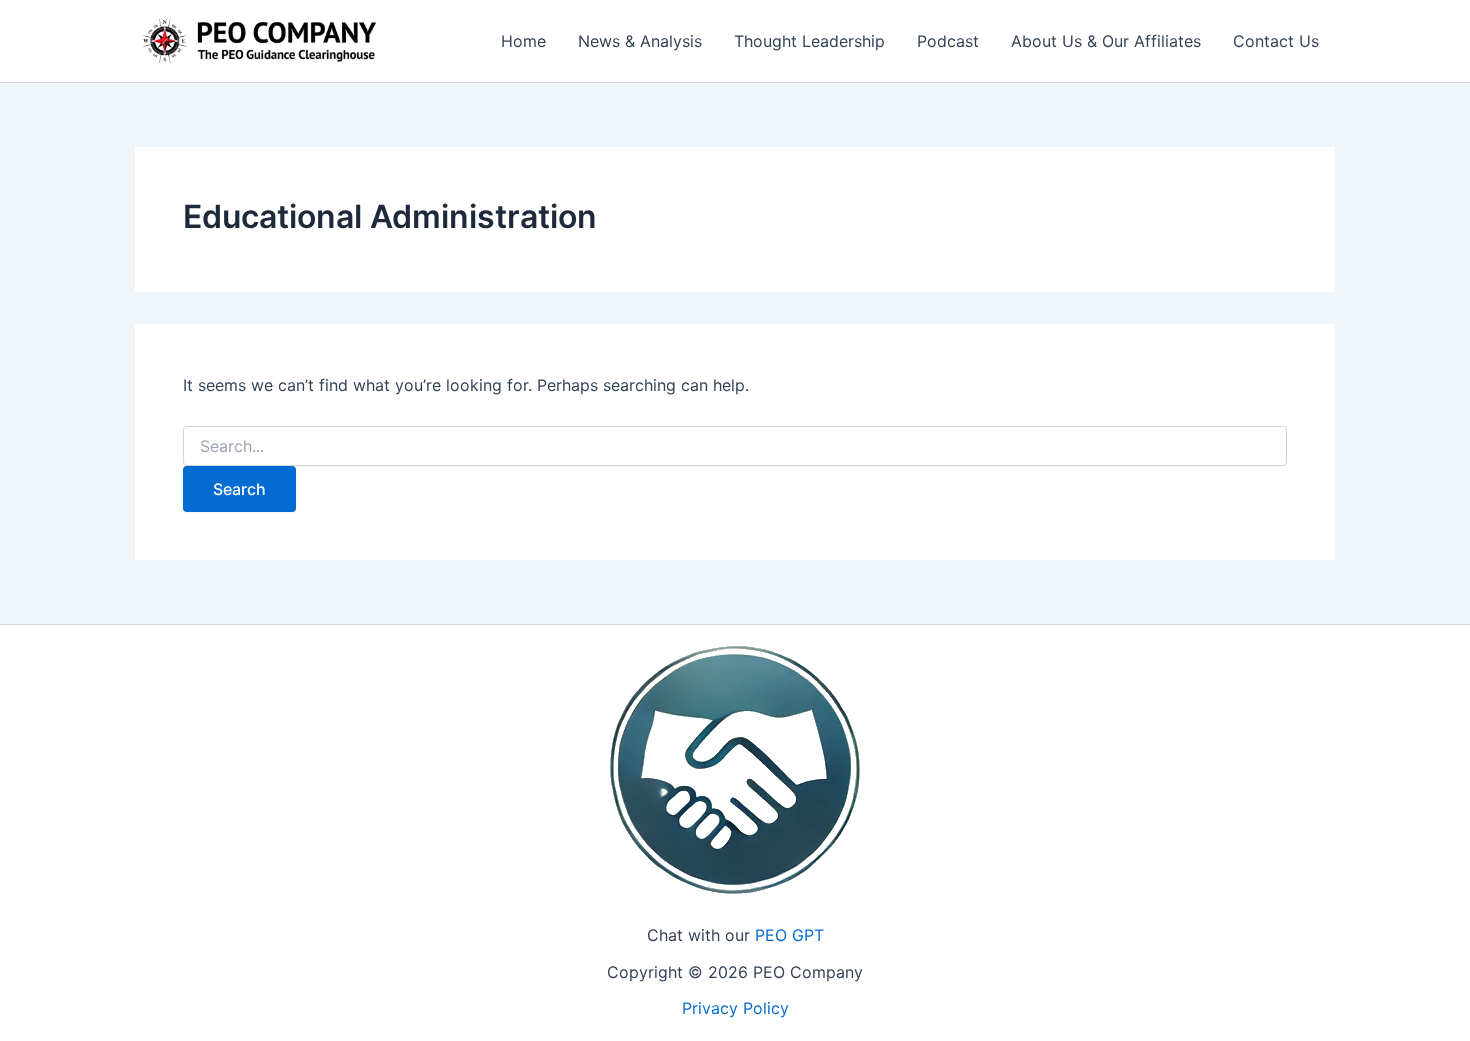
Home (523, 41)
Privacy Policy (735, 1008)
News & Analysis (640, 41)
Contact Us (1276, 41)
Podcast (948, 41)
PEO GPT (789, 935)
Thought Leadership (809, 41)
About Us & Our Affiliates (1106, 41)
